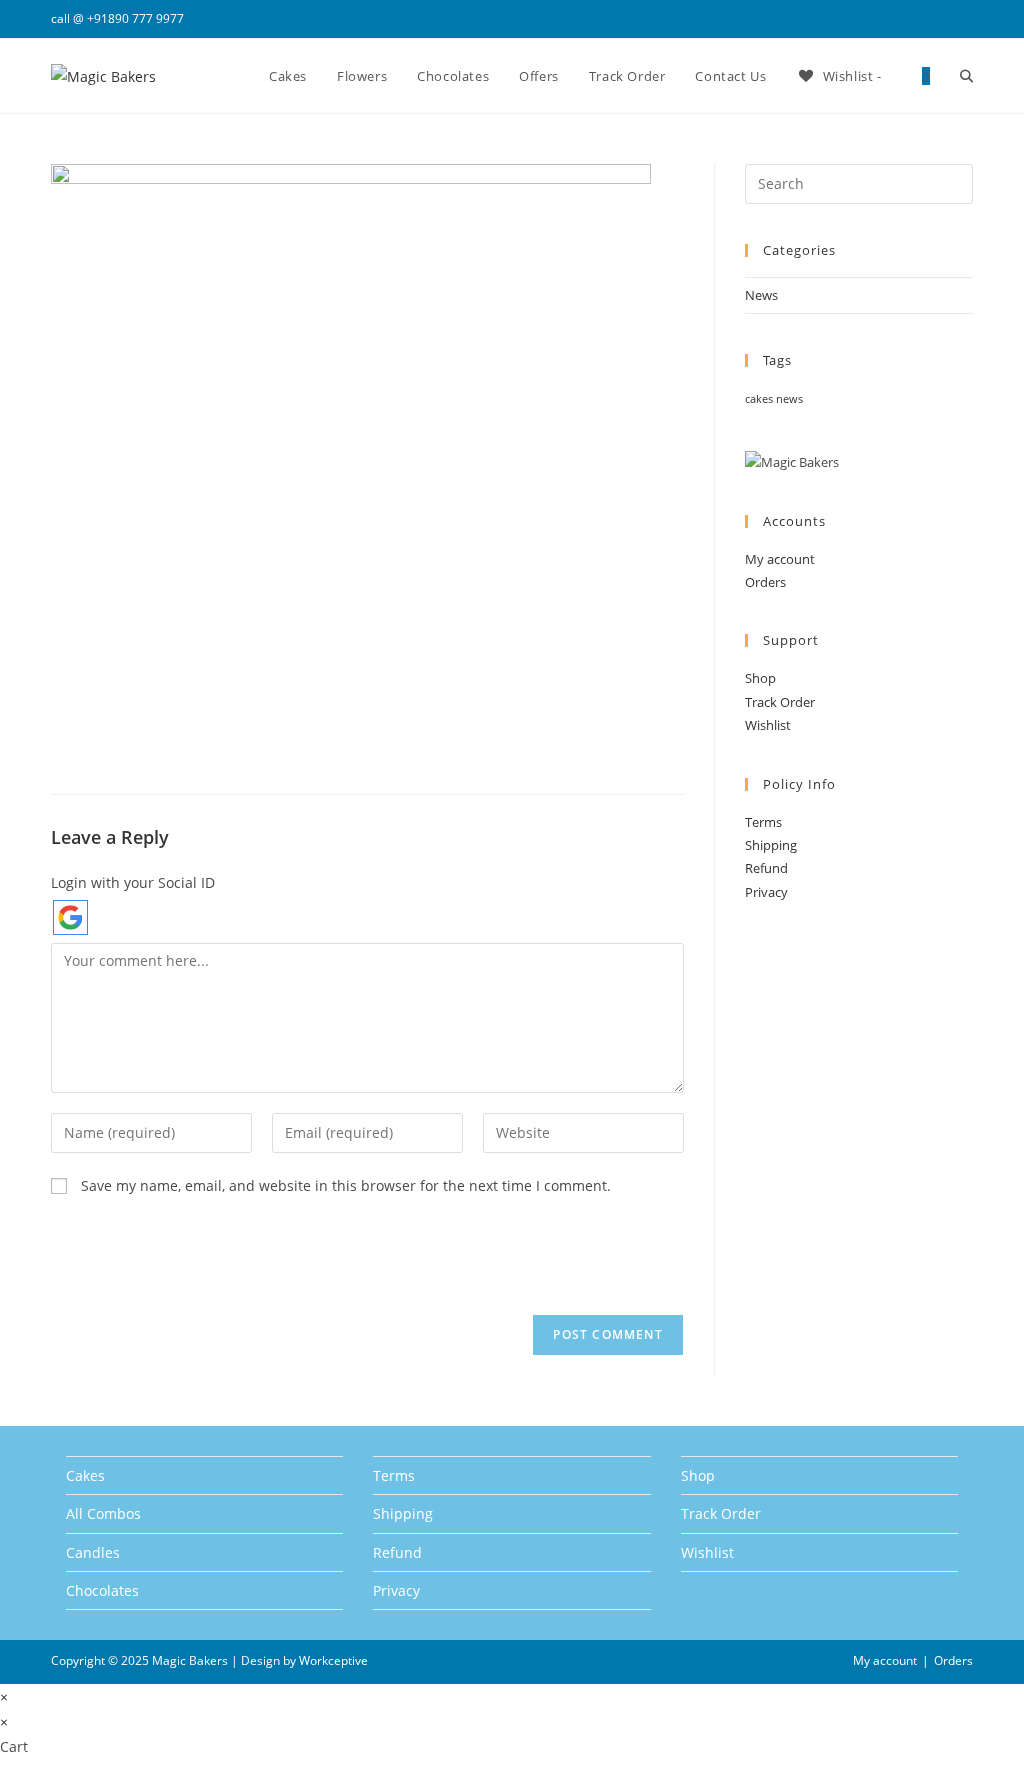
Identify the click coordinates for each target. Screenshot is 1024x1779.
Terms (763, 822)
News (761, 295)
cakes (759, 399)
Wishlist (768, 725)
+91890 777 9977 (135, 18)
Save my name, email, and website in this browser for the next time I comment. (346, 1185)
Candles (93, 1552)
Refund (766, 868)
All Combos (103, 1513)
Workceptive (333, 1660)
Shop (760, 678)
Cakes (85, 1475)
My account (780, 559)
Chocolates (102, 1590)
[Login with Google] (70, 917)
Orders (765, 582)
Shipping (771, 845)
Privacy (766, 892)
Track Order (780, 702)
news (789, 399)
